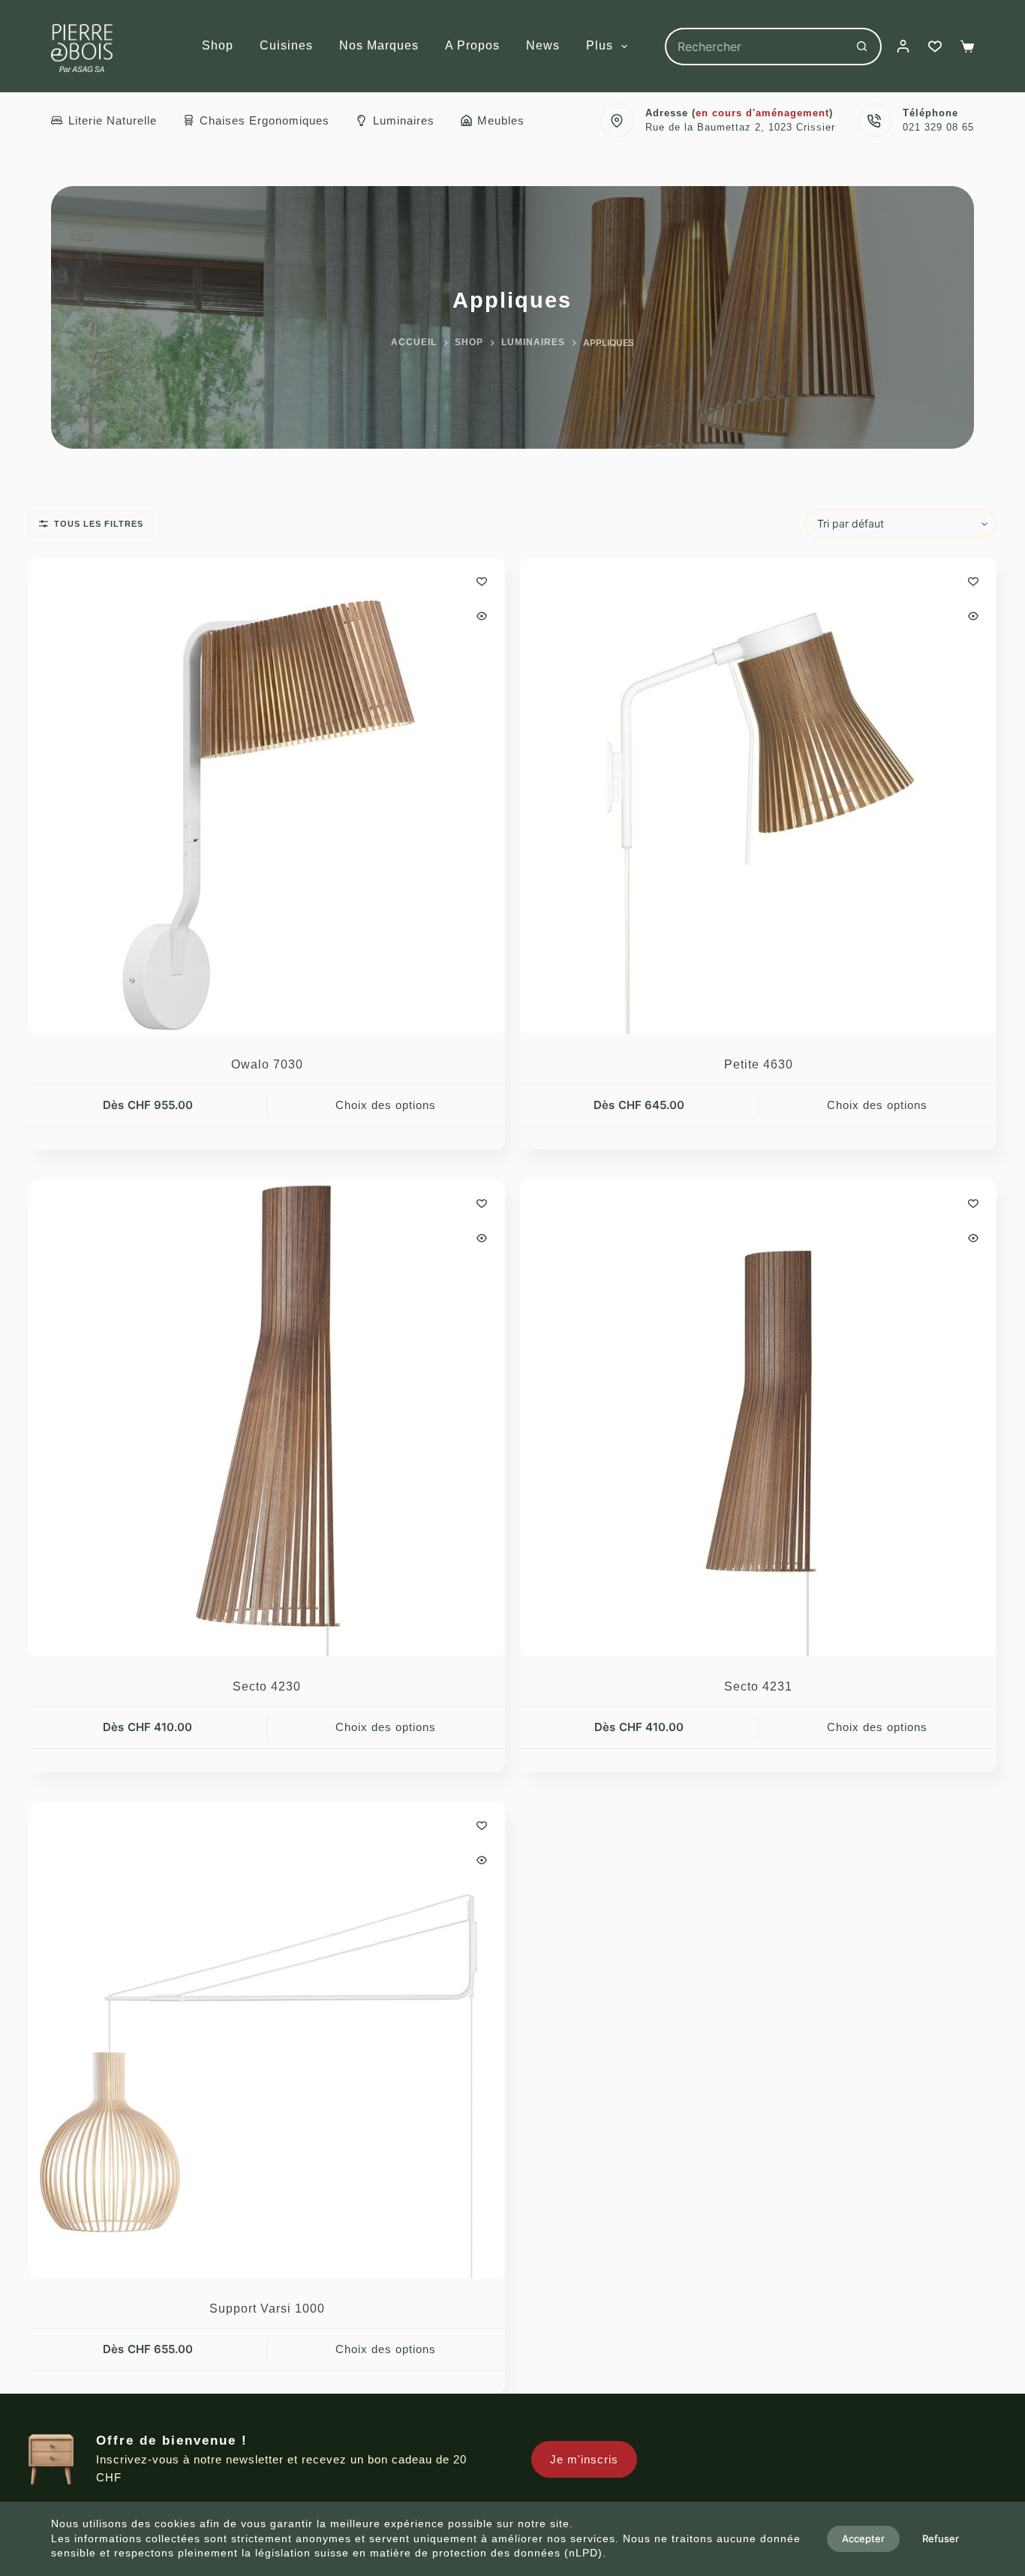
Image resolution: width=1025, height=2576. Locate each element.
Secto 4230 (267, 1686)
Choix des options (386, 1105)
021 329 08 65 (938, 127)
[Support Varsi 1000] (267, 2040)
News (543, 45)
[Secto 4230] (267, 1418)
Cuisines (286, 45)
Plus (600, 45)
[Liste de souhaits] (935, 47)
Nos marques (379, 45)
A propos (472, 45)
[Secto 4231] (758, 1418)
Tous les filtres (99, 524)
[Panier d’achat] (967, 47)
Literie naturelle (113, 120)
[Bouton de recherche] (863, 47)
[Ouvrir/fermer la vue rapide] (482, 616)
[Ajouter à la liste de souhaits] (482, 581)
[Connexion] (903, 46)
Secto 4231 (758, 1686)
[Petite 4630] (758, 796)
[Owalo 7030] (267, 796)
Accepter (863, 2538)
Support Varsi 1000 (267, 2308)
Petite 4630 (759, 1064)
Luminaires (404, 120)
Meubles (501, 120)
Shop (218, 45)
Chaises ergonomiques (265, 120)
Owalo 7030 (267, 1064)
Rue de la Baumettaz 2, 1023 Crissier (740, 127)
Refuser (941, 2538)
